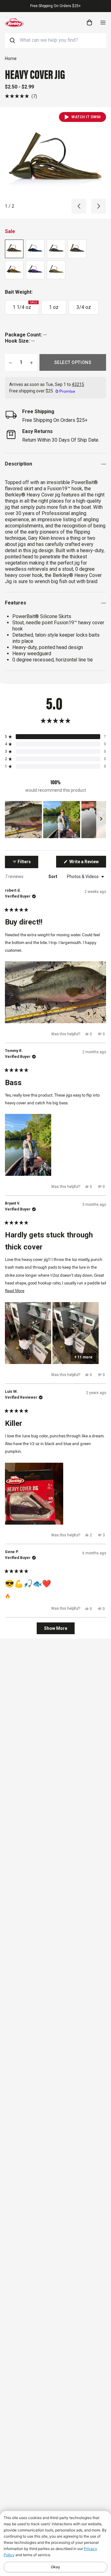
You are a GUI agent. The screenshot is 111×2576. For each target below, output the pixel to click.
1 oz (54, 307)
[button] (21, 96)
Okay (55, 2567)
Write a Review (87, 863)
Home (11, 58)
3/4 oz (84, 307)
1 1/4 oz (25, 305)
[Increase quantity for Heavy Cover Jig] (31, 362)
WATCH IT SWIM (86, 117)
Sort (53, 877)
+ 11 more (83, 1357)
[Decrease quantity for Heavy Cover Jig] (10, 362)
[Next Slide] (101, 820)
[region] (55, 820)
